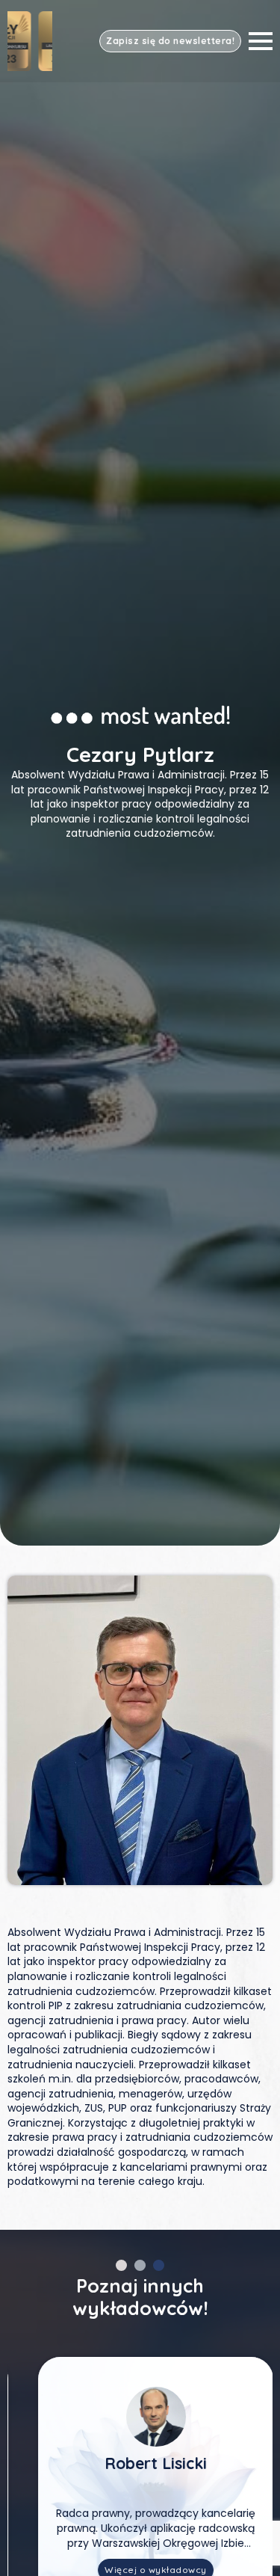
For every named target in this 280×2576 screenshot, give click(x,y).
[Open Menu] (261, 41)
